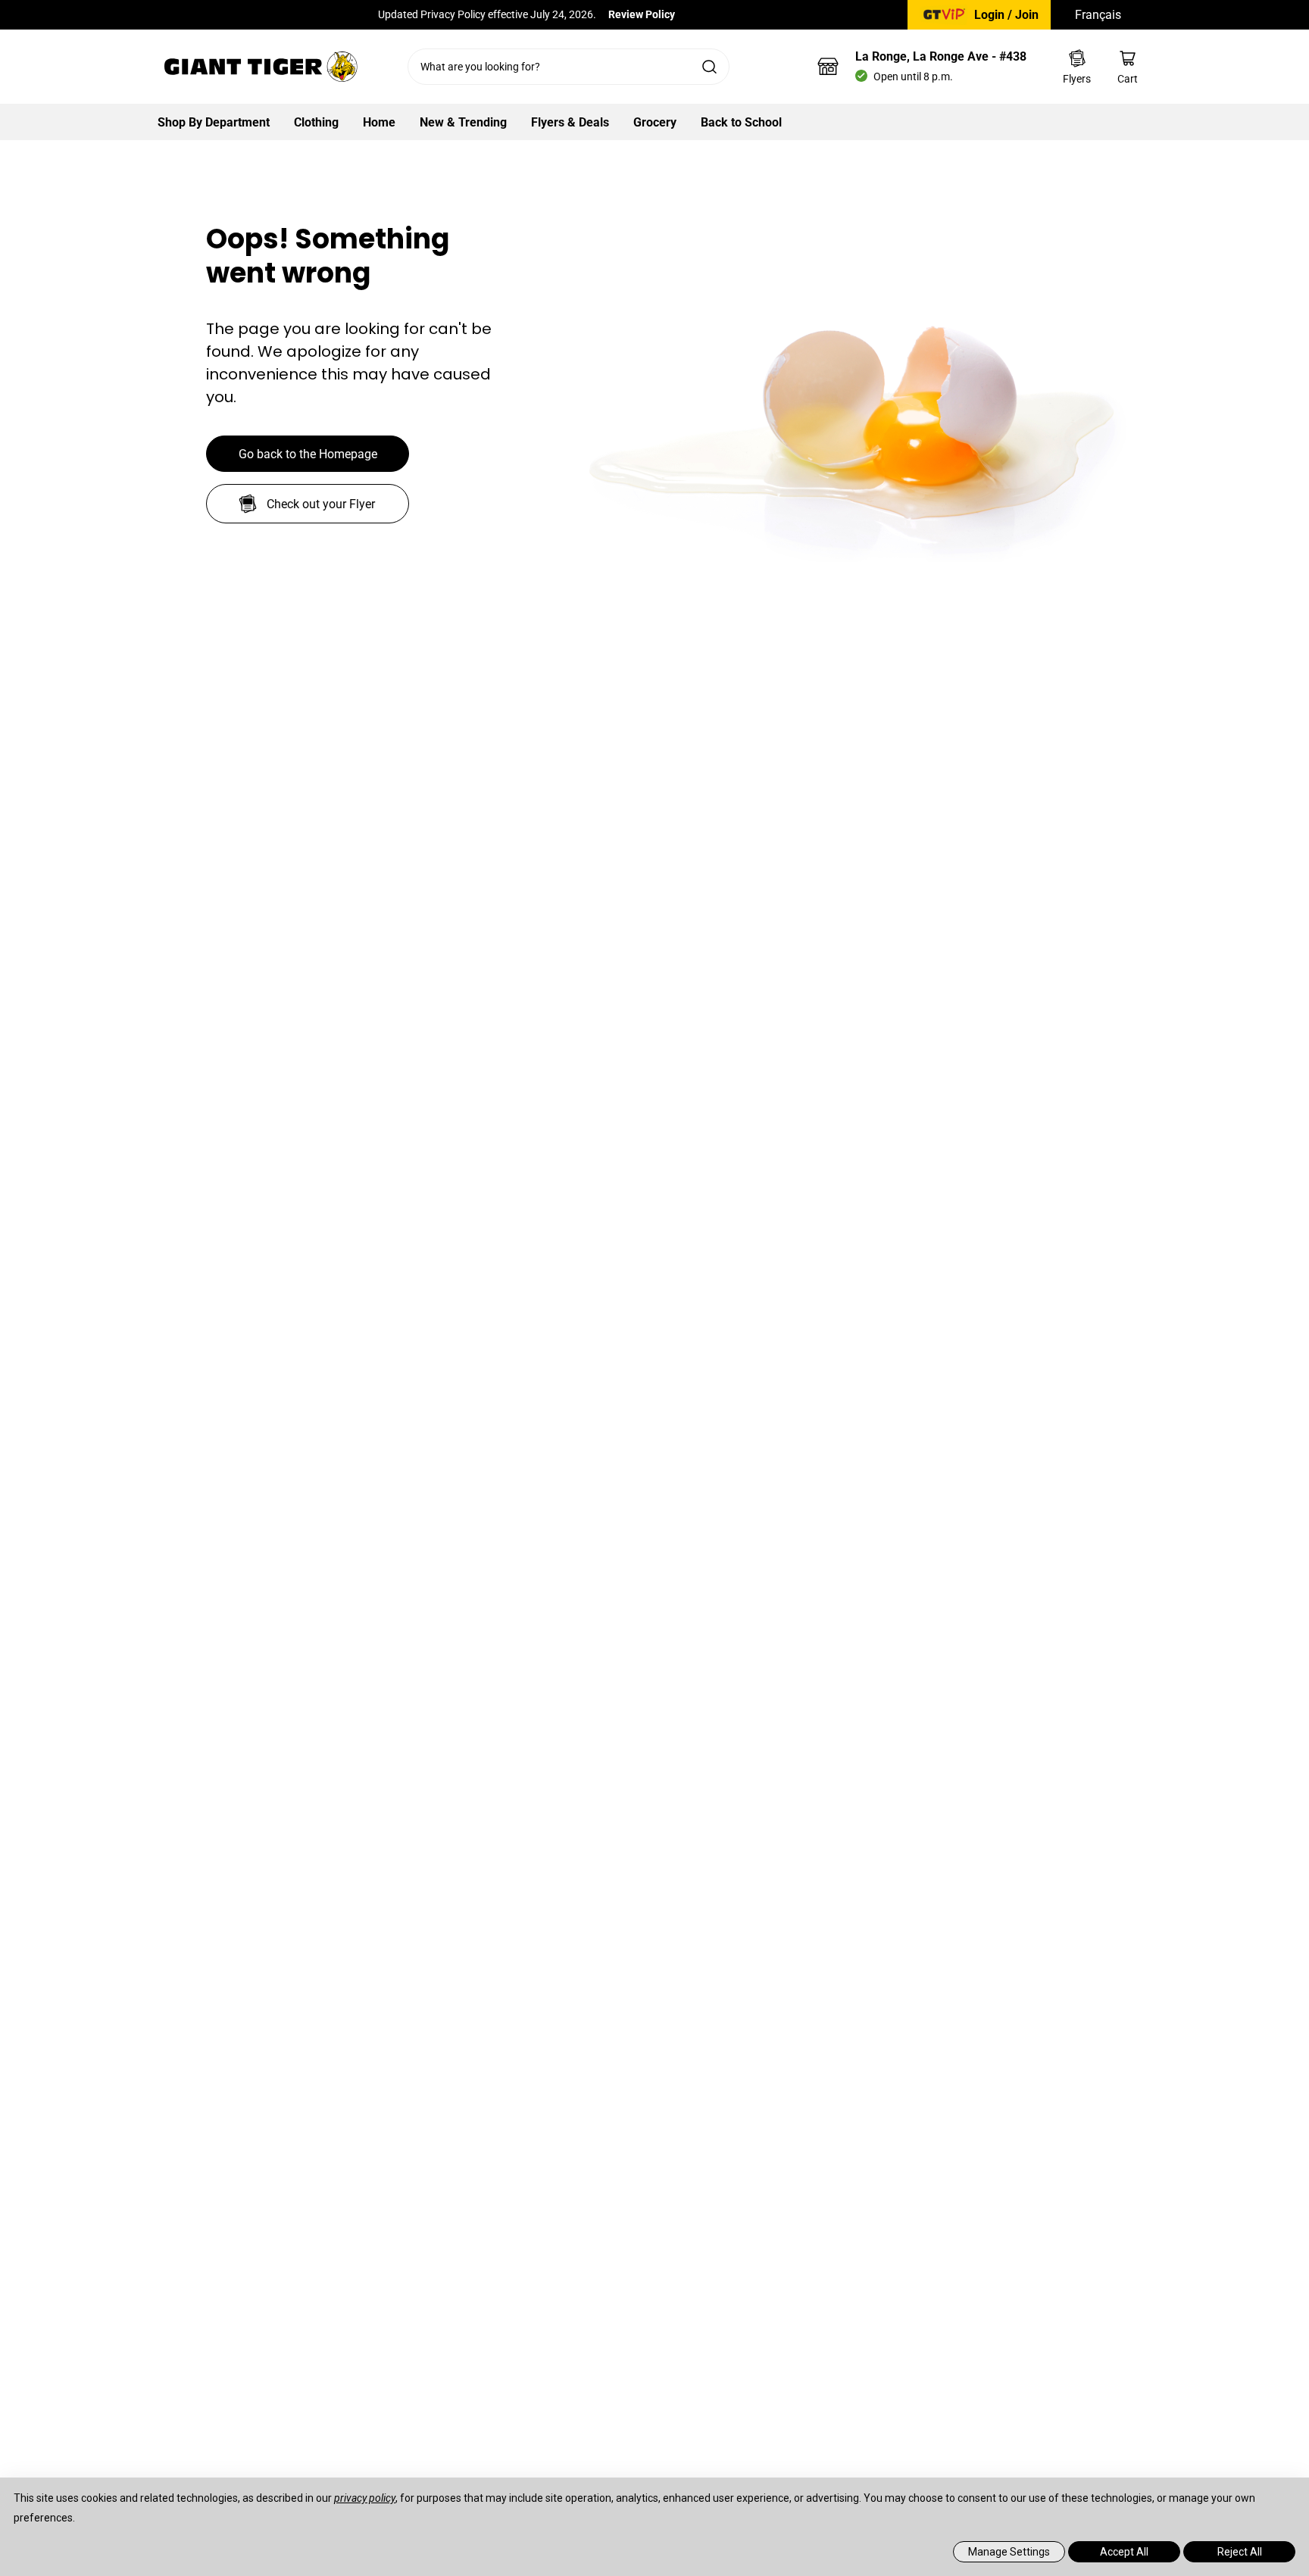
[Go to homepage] (261, 67)
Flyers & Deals (570, 122)
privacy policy (365, 2498)
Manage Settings (1009, 2552)
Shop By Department (214, 122)
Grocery (655, 122)
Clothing (316, 122)
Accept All (1124, 2552)
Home (379, 122)
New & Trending (463, 122)
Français (1098, 15)
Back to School (741, 122)
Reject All (1240, 2552)
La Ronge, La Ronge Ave (941, 56)
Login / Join (1006, 15)
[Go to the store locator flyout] (828, 67)
